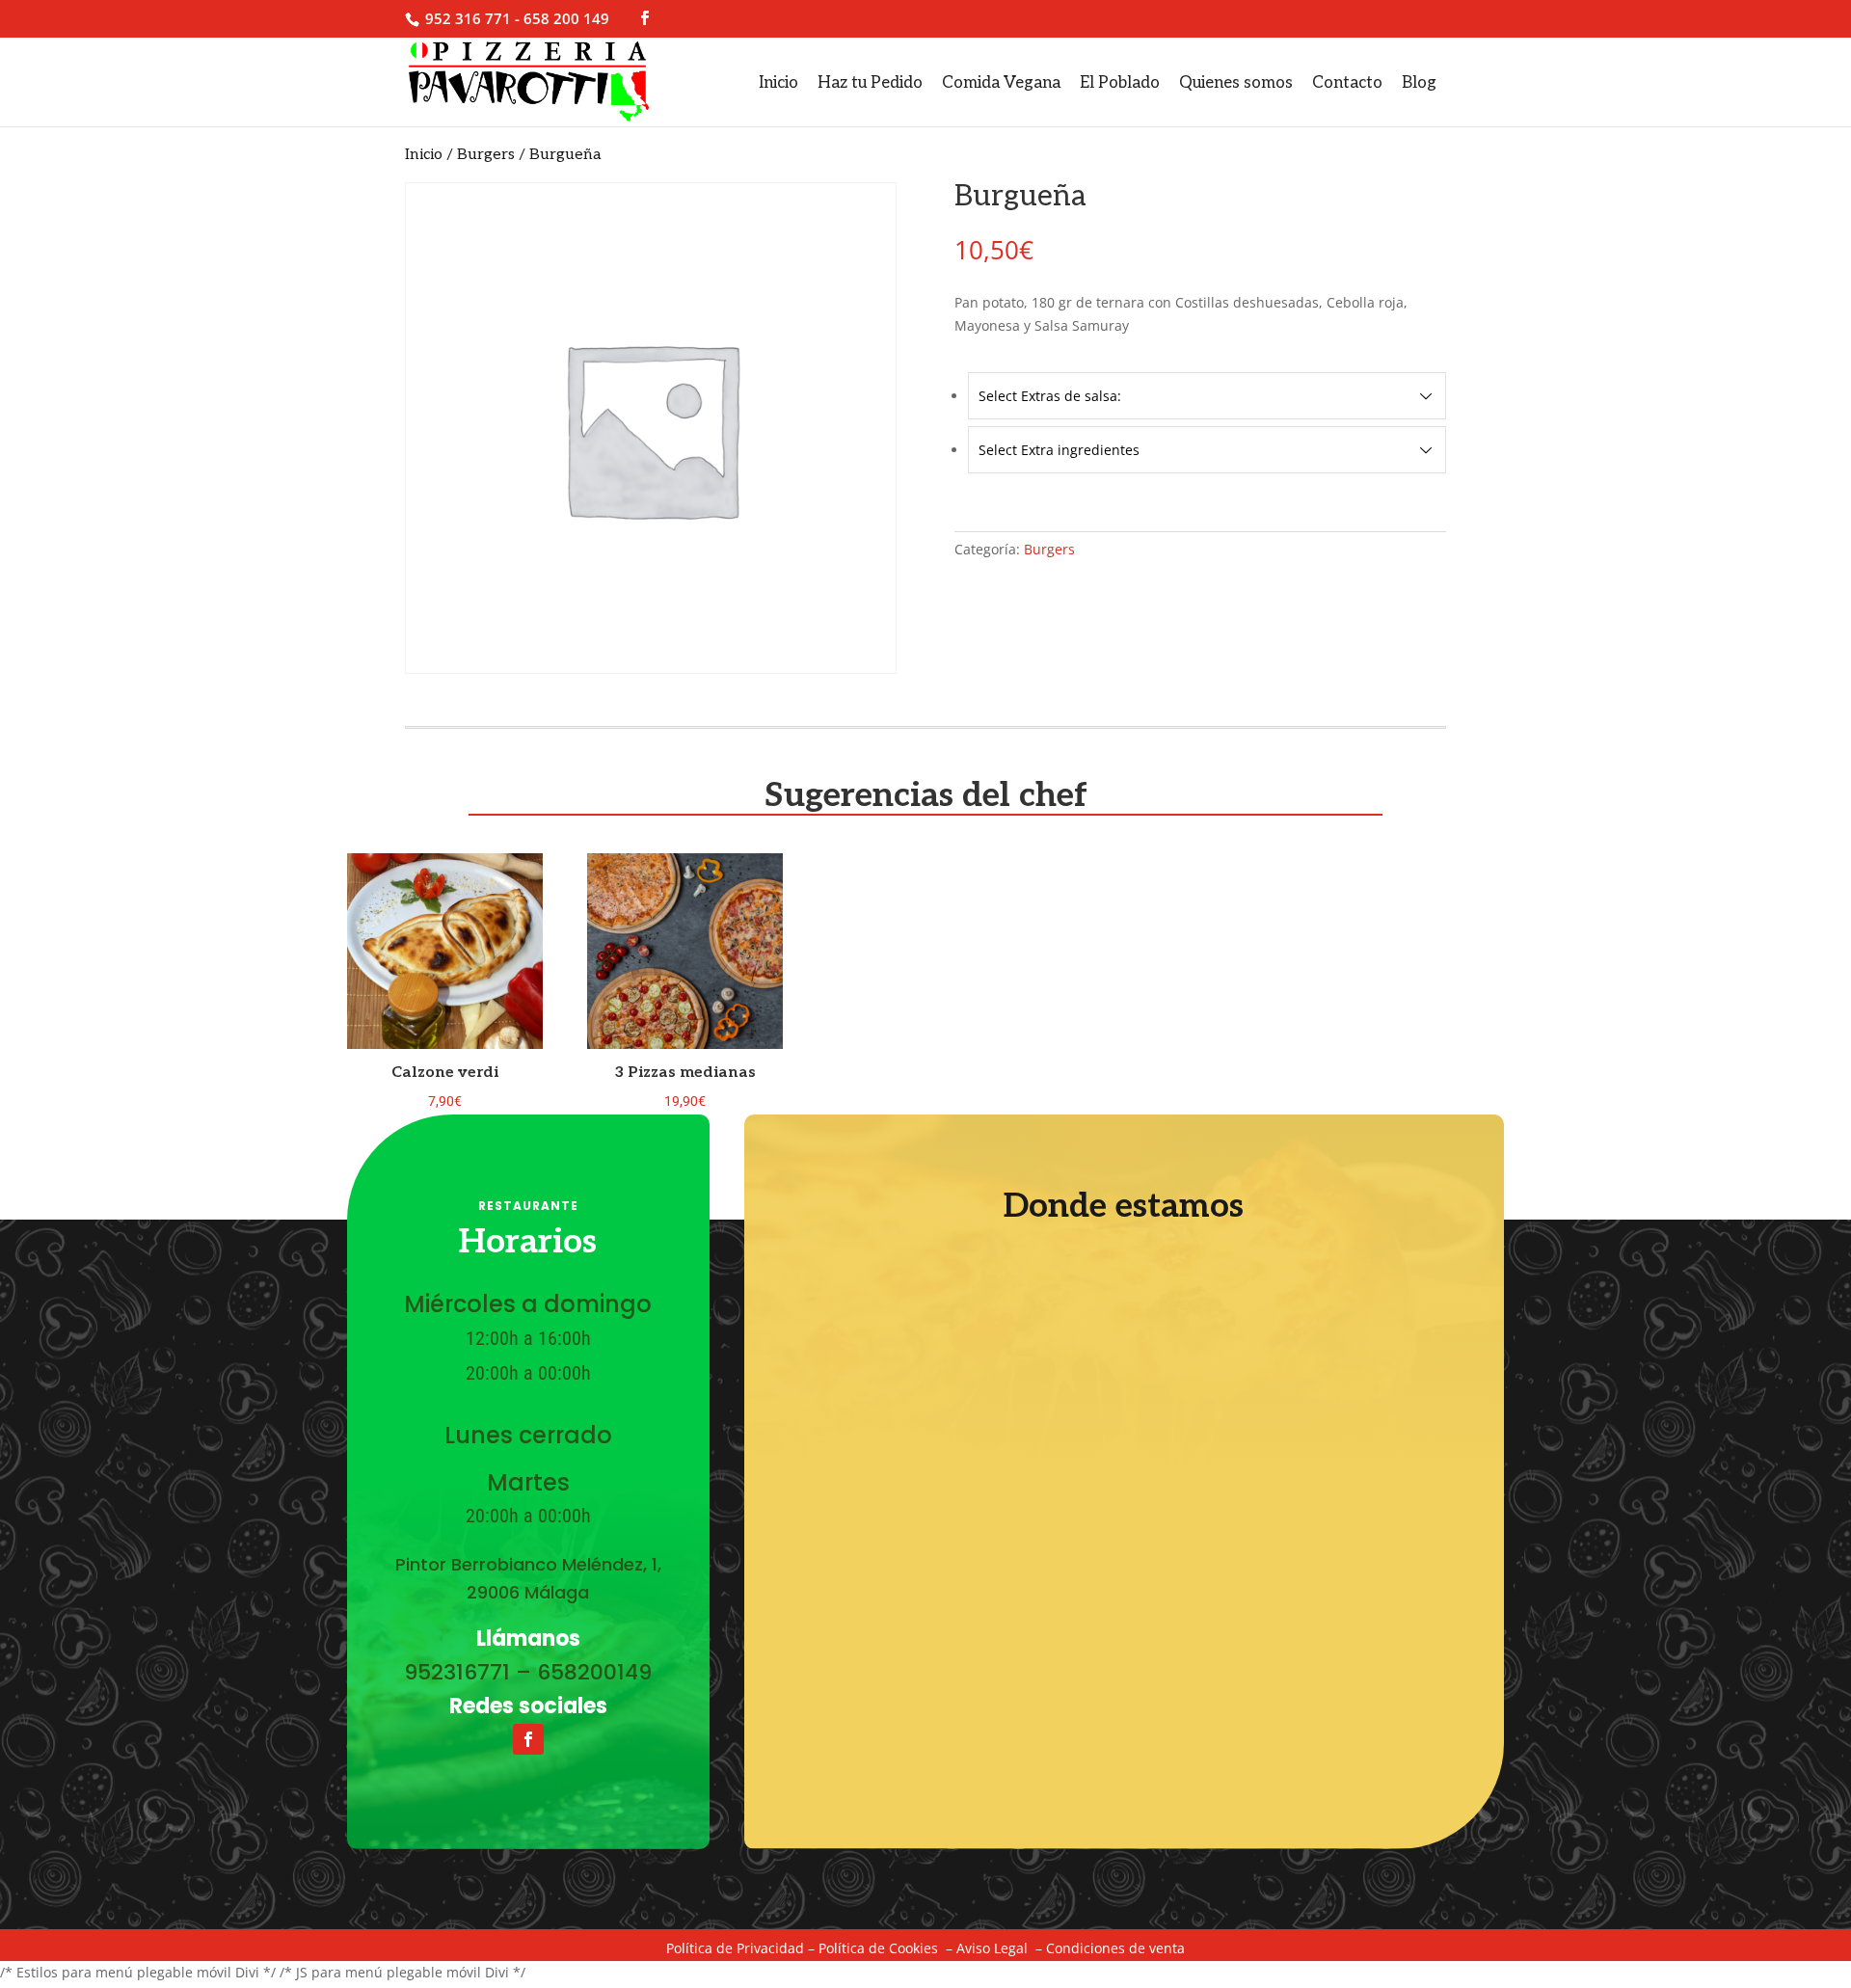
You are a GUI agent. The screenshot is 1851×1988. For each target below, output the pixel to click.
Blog (1419, 83)
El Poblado (1120, 83)
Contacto (1347, 83)
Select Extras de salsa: (1050, 396)
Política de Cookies (878, 1948)
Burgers (486, 155)
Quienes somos (1236, 83)
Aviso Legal (992, 1948)
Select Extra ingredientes (1059, 450)
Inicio (778, 83)
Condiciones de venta (1115, 1948)
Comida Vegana (1001, 83)
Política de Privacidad (735, 1948)
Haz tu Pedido (870, 83)
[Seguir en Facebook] (528, 1739)
